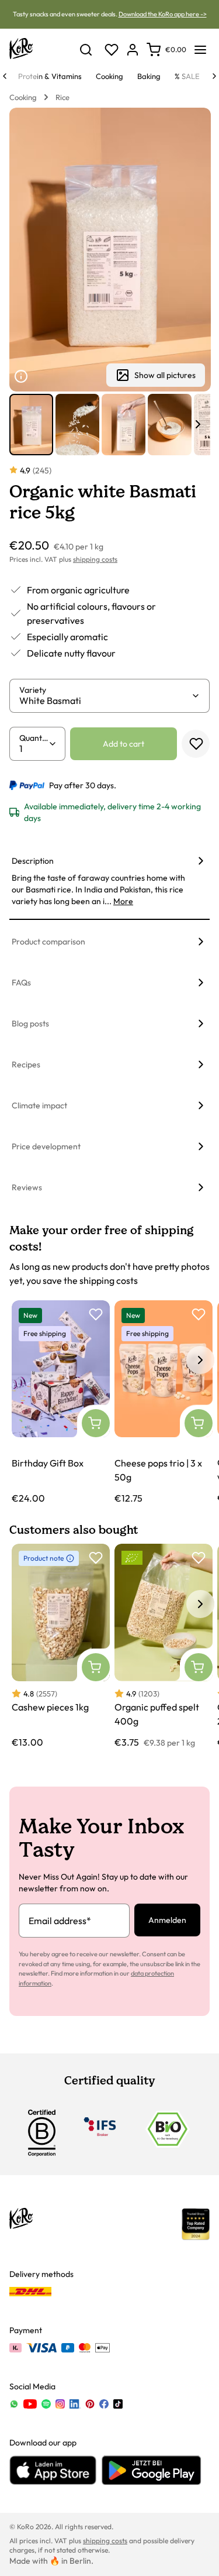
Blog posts (30, 1023)
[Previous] (5, 76)
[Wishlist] (112, 50)
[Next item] (198, 424)
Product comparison (48, 942)
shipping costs (95, 559)
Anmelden (167, 1920)
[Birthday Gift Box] (61, 1403)
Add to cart (124, 744)
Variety (33, 690)
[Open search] (86, 50)
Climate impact (39, 1105)
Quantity (34, 738)
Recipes (26, 1064)
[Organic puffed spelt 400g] (164, 1646)
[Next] (214, 76)
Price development (46, 1146)
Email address (60, 1921)
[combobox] (105, 700)
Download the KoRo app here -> (163, 14)
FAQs (21, 983)
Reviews (27, 1187)
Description (33, 861)
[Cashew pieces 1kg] (61, 1646)
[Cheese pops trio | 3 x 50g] (164, 1403)
